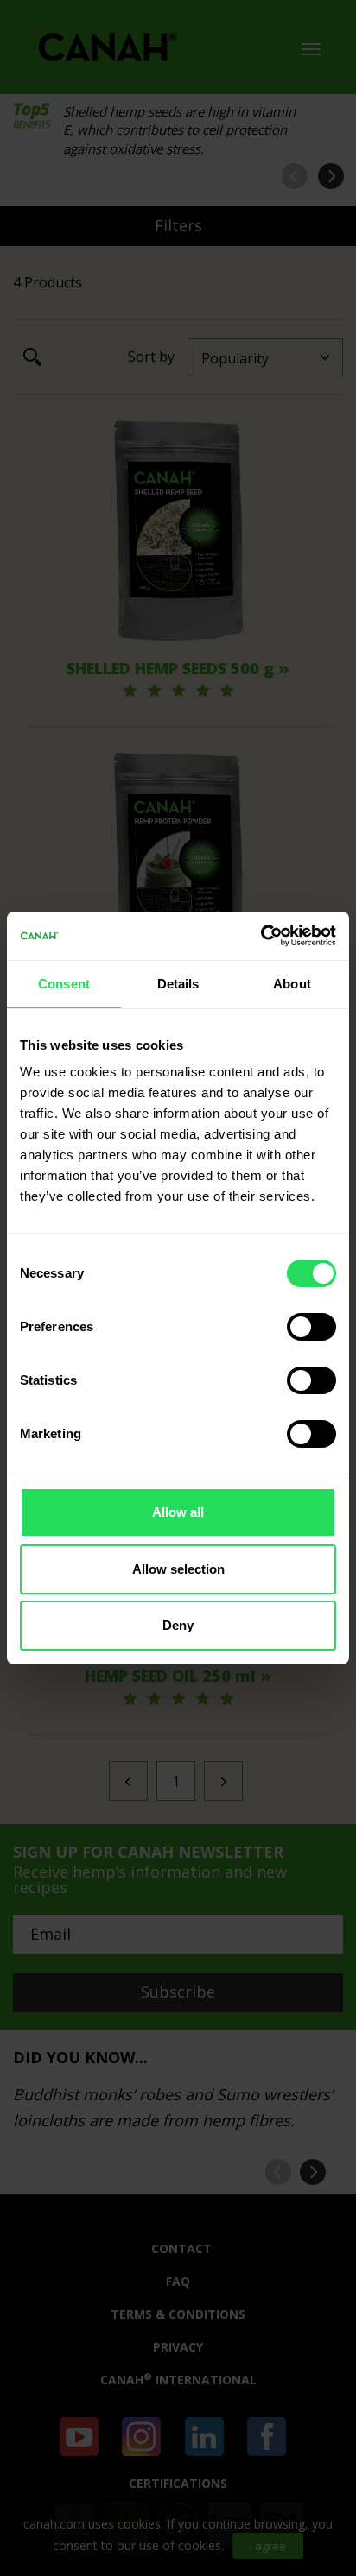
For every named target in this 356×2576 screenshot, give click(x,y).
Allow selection (178, 1569)
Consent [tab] (64, 984)
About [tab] (292, 984)
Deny (178, 1625)
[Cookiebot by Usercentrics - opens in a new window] (261, 936)
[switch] (311, 1327)
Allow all (178, 1512)
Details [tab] (178, 984)
